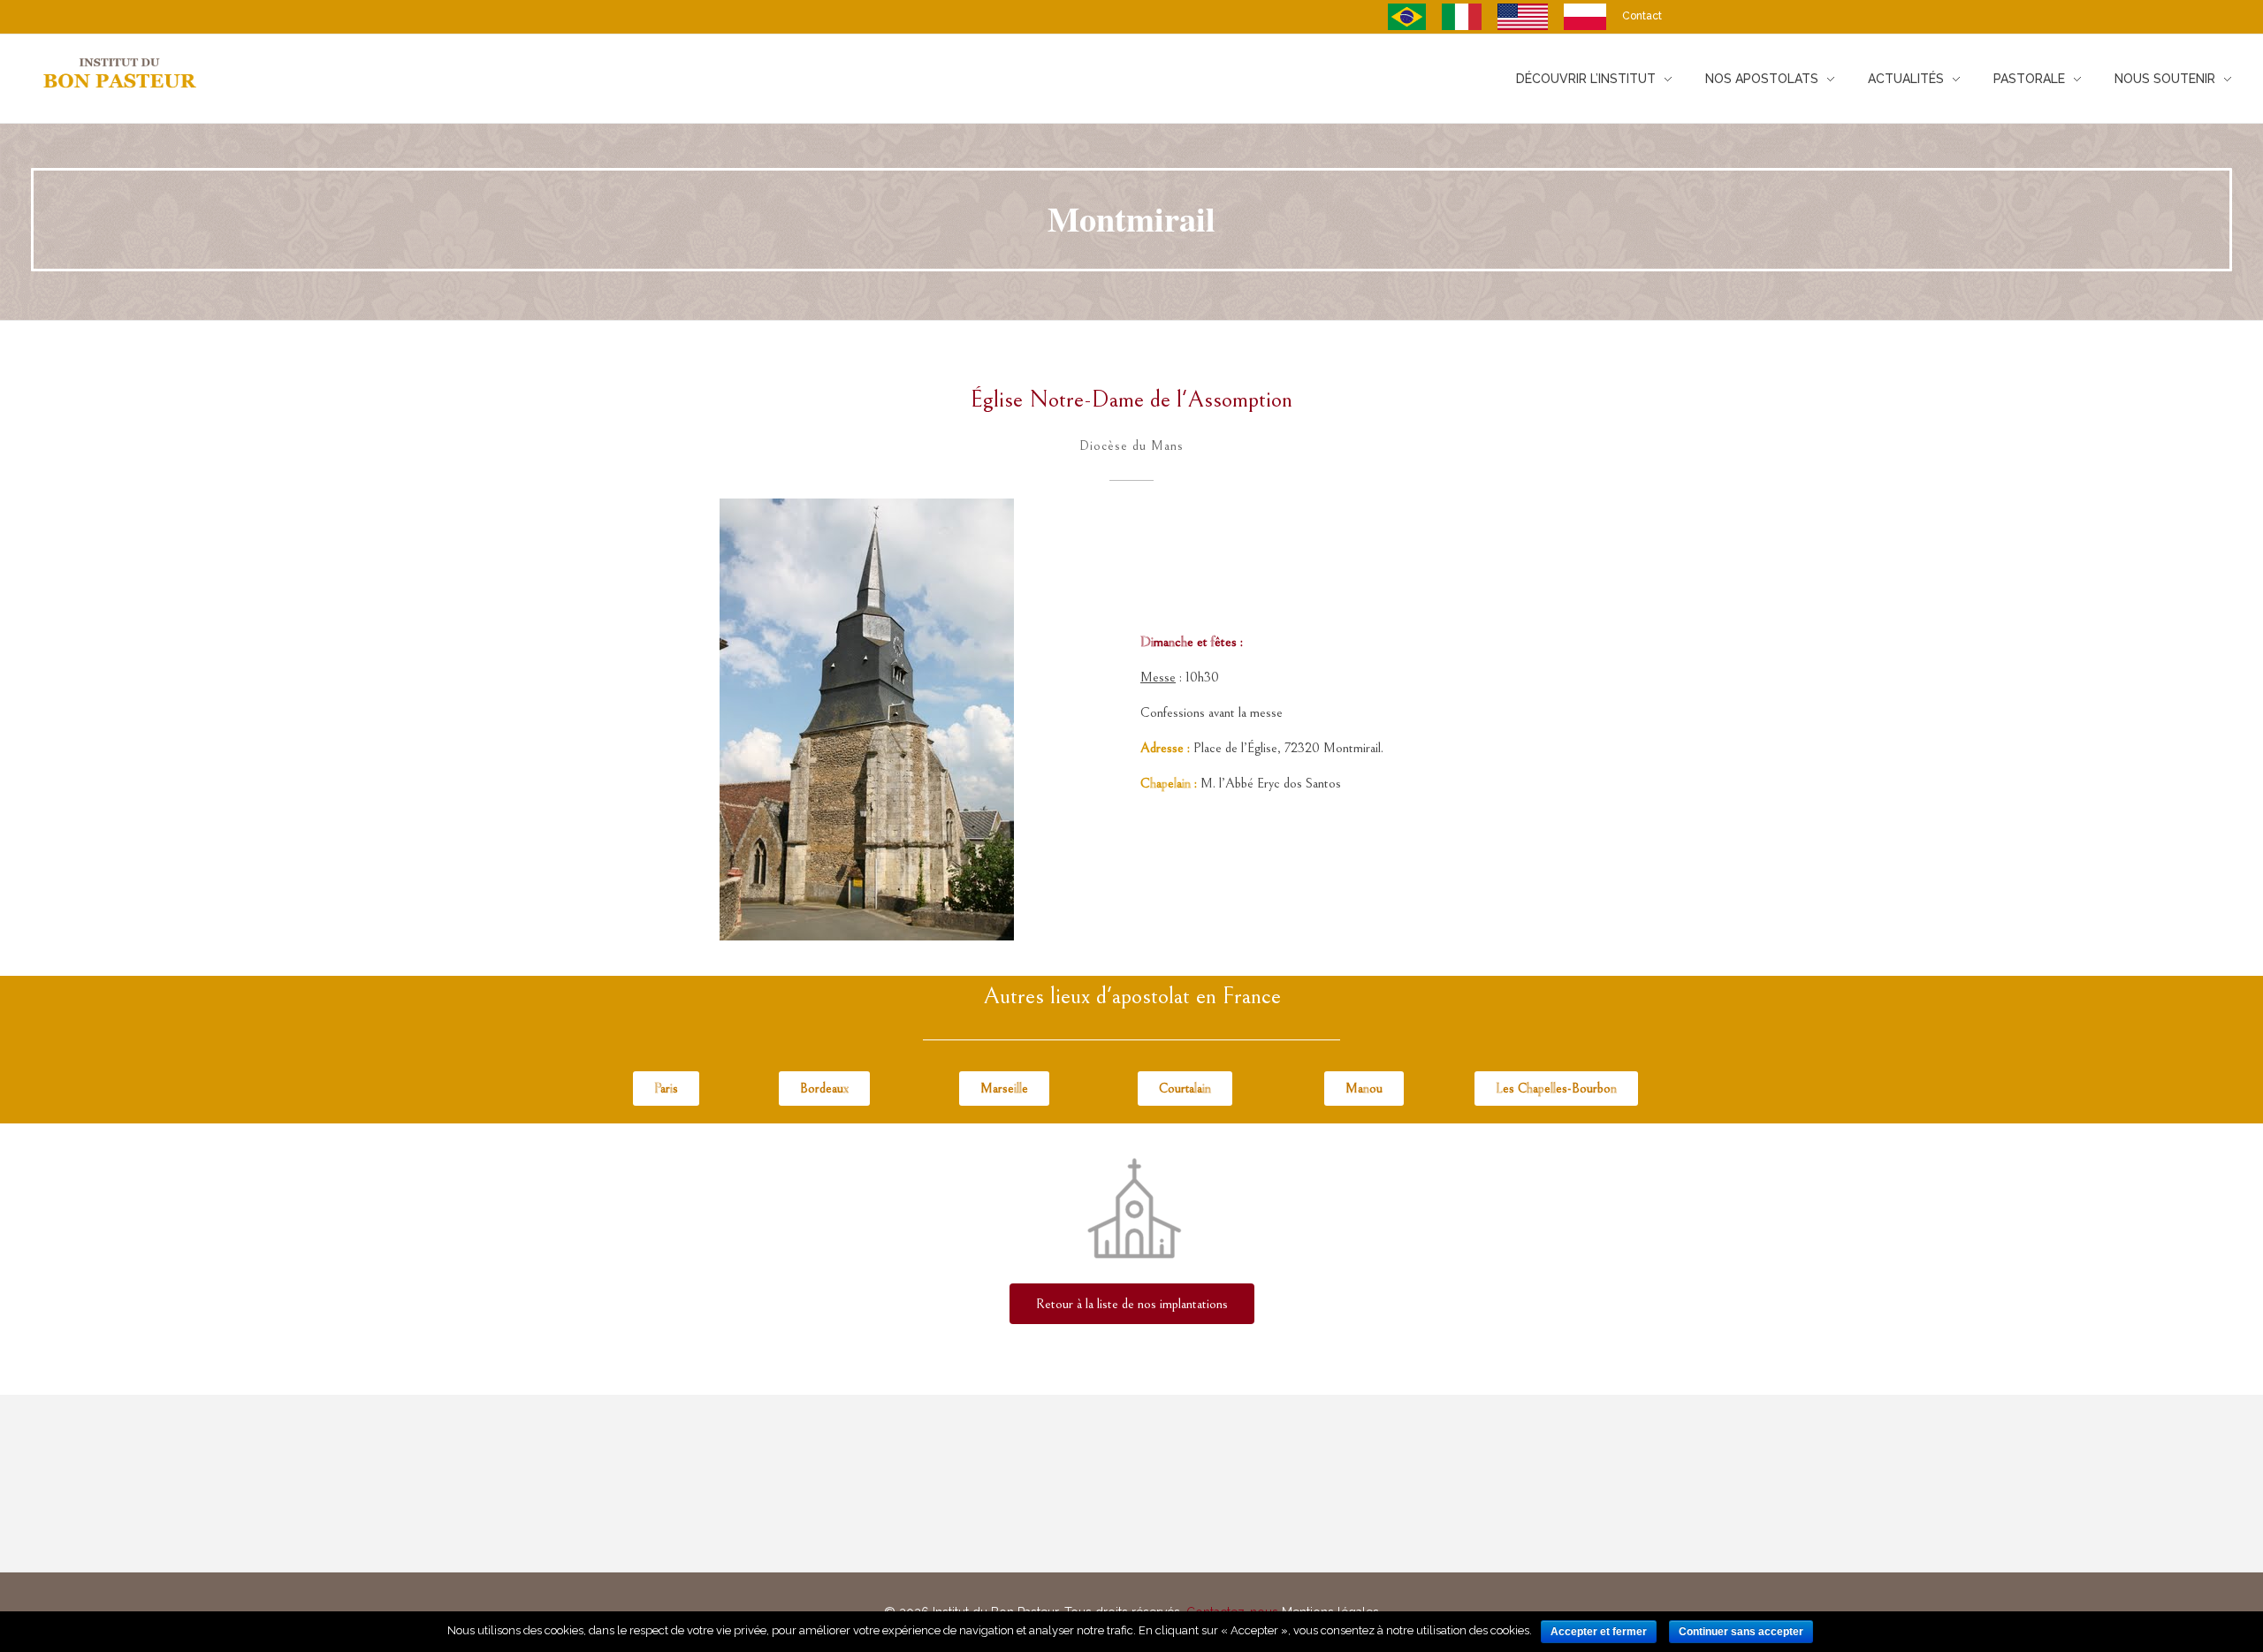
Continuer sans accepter (1741, 1632)
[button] (666, 1089)
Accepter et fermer (1599, 1632)
